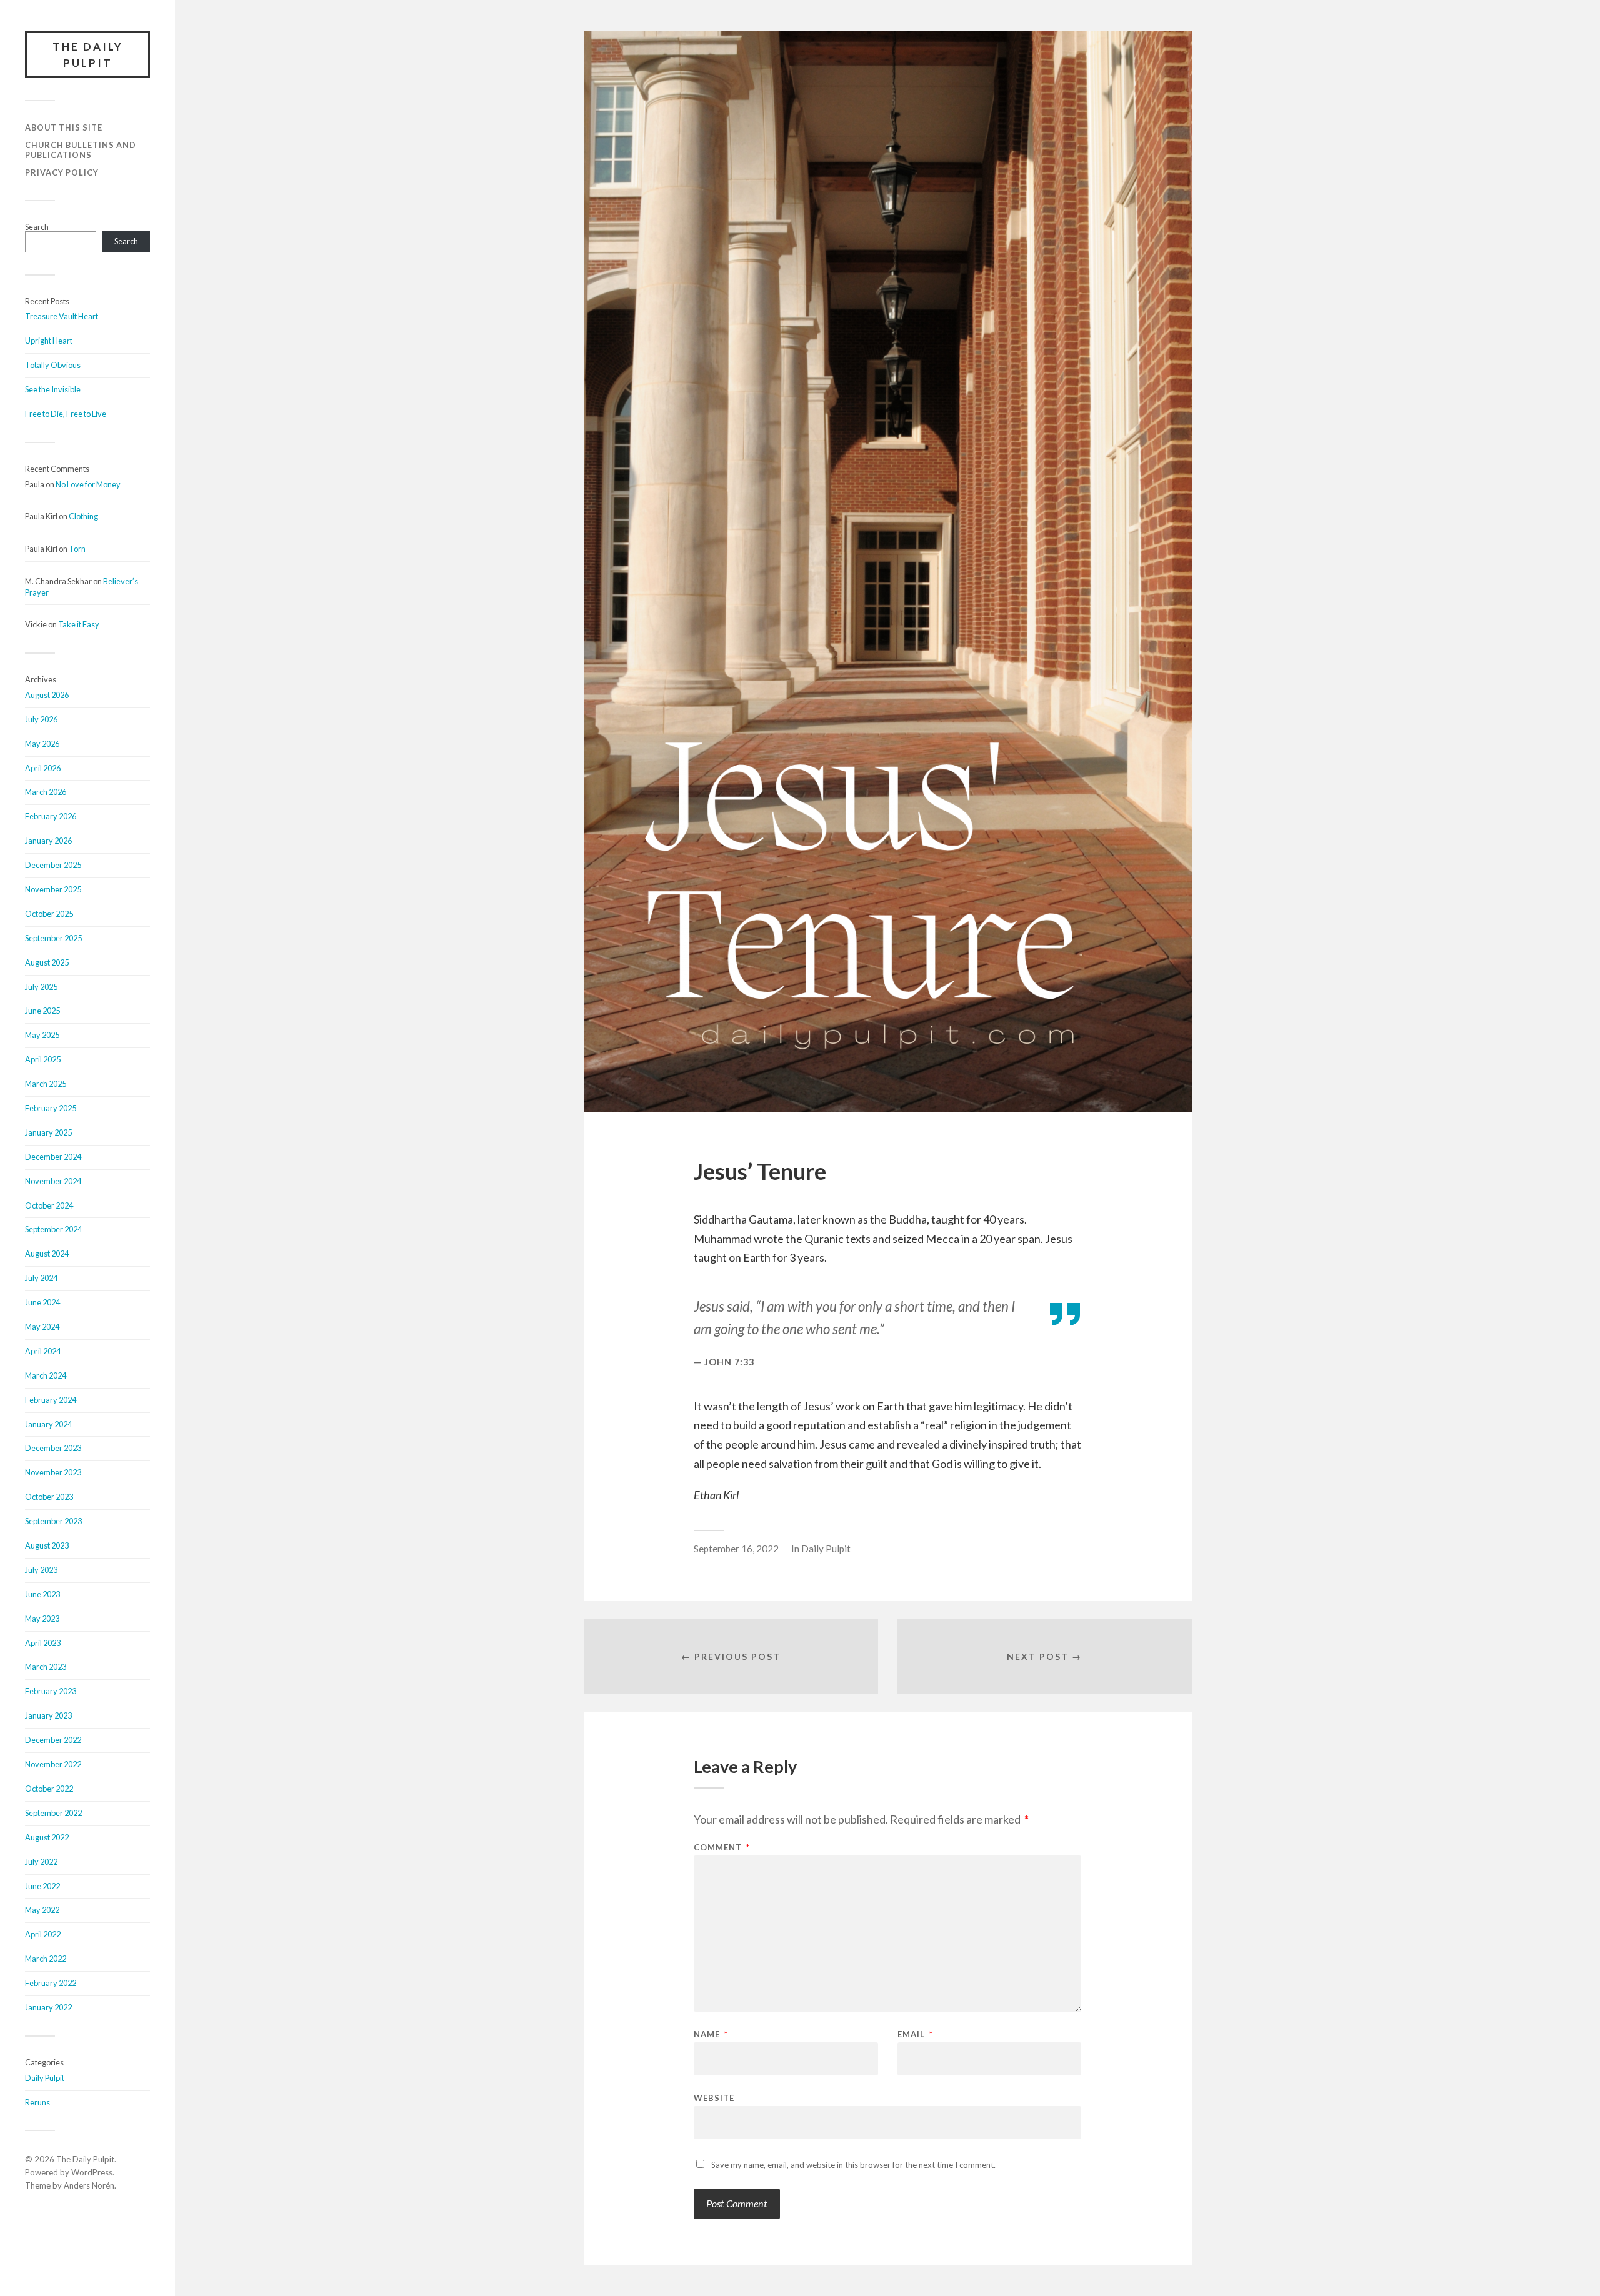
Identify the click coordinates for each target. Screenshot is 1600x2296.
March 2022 (46, 1959)
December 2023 (53, 1448)
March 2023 (46, 1667)
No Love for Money (88, 484)
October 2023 (49, 1497)
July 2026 (41, 719)
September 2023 (53, 1521)
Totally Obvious (53, 365)
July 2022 (41, 1862)
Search (37, 227)
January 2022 (48, 2007)
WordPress (92, 2172)
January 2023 (48, 1715)
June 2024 (42, 1302)
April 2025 (43, 1059)
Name (711, 2034)
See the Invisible (53, 389)
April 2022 (43, 1934)
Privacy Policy (62, 172)
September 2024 (53, 1229)
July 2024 (41, 1278)
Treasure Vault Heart (62, 316)
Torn (77, 549)
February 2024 (51, 1400)
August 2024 (47, 1254)
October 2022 (49, 1789)
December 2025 (53, 865)
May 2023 (42, 1619)
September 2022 (53, 1813)
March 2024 (46, 1375)
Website (714, 2098)
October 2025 (49, 914)
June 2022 (42, 1886)
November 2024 (53, 1181)
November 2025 (53, 889)
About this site (64, 127)
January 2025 (48, 1132)
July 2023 (41, 1570)
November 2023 (53, 1472)
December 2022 (53, 1740)
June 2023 (42, 1594)
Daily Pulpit (45, 2078)
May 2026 (42, 744)
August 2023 (47, 1545)
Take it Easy (79, 624)
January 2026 (48, 841)
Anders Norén (89, 2185)
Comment (722, 1848)
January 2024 (48, 1424)
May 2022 (42, 1910)
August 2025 (47, 962)
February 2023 (51, 1691)
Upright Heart (49, 341)
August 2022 (47, 1837)
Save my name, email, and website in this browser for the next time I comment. (853, 2165)
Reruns (37, 2102)
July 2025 (41, 987)
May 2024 (42, 1327)
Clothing (83, 516)
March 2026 (46, 792)
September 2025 (53, 938)
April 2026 (43, 768)
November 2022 (53, 1764)
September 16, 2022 (736, 1549)
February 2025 (51, 1108)
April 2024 (43, 1351)
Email (915, 2034)
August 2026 (47, 695)
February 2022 (51, 1983)
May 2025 (42, 1035)
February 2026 (51, 816)
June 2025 (42, 1011)
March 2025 (46, 1084)
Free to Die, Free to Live (66, 414)
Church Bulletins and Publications (81, 150)
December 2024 (53, 1157)
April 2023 (43, 1643)
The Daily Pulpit (88, 55)
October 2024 (49, 1205)
